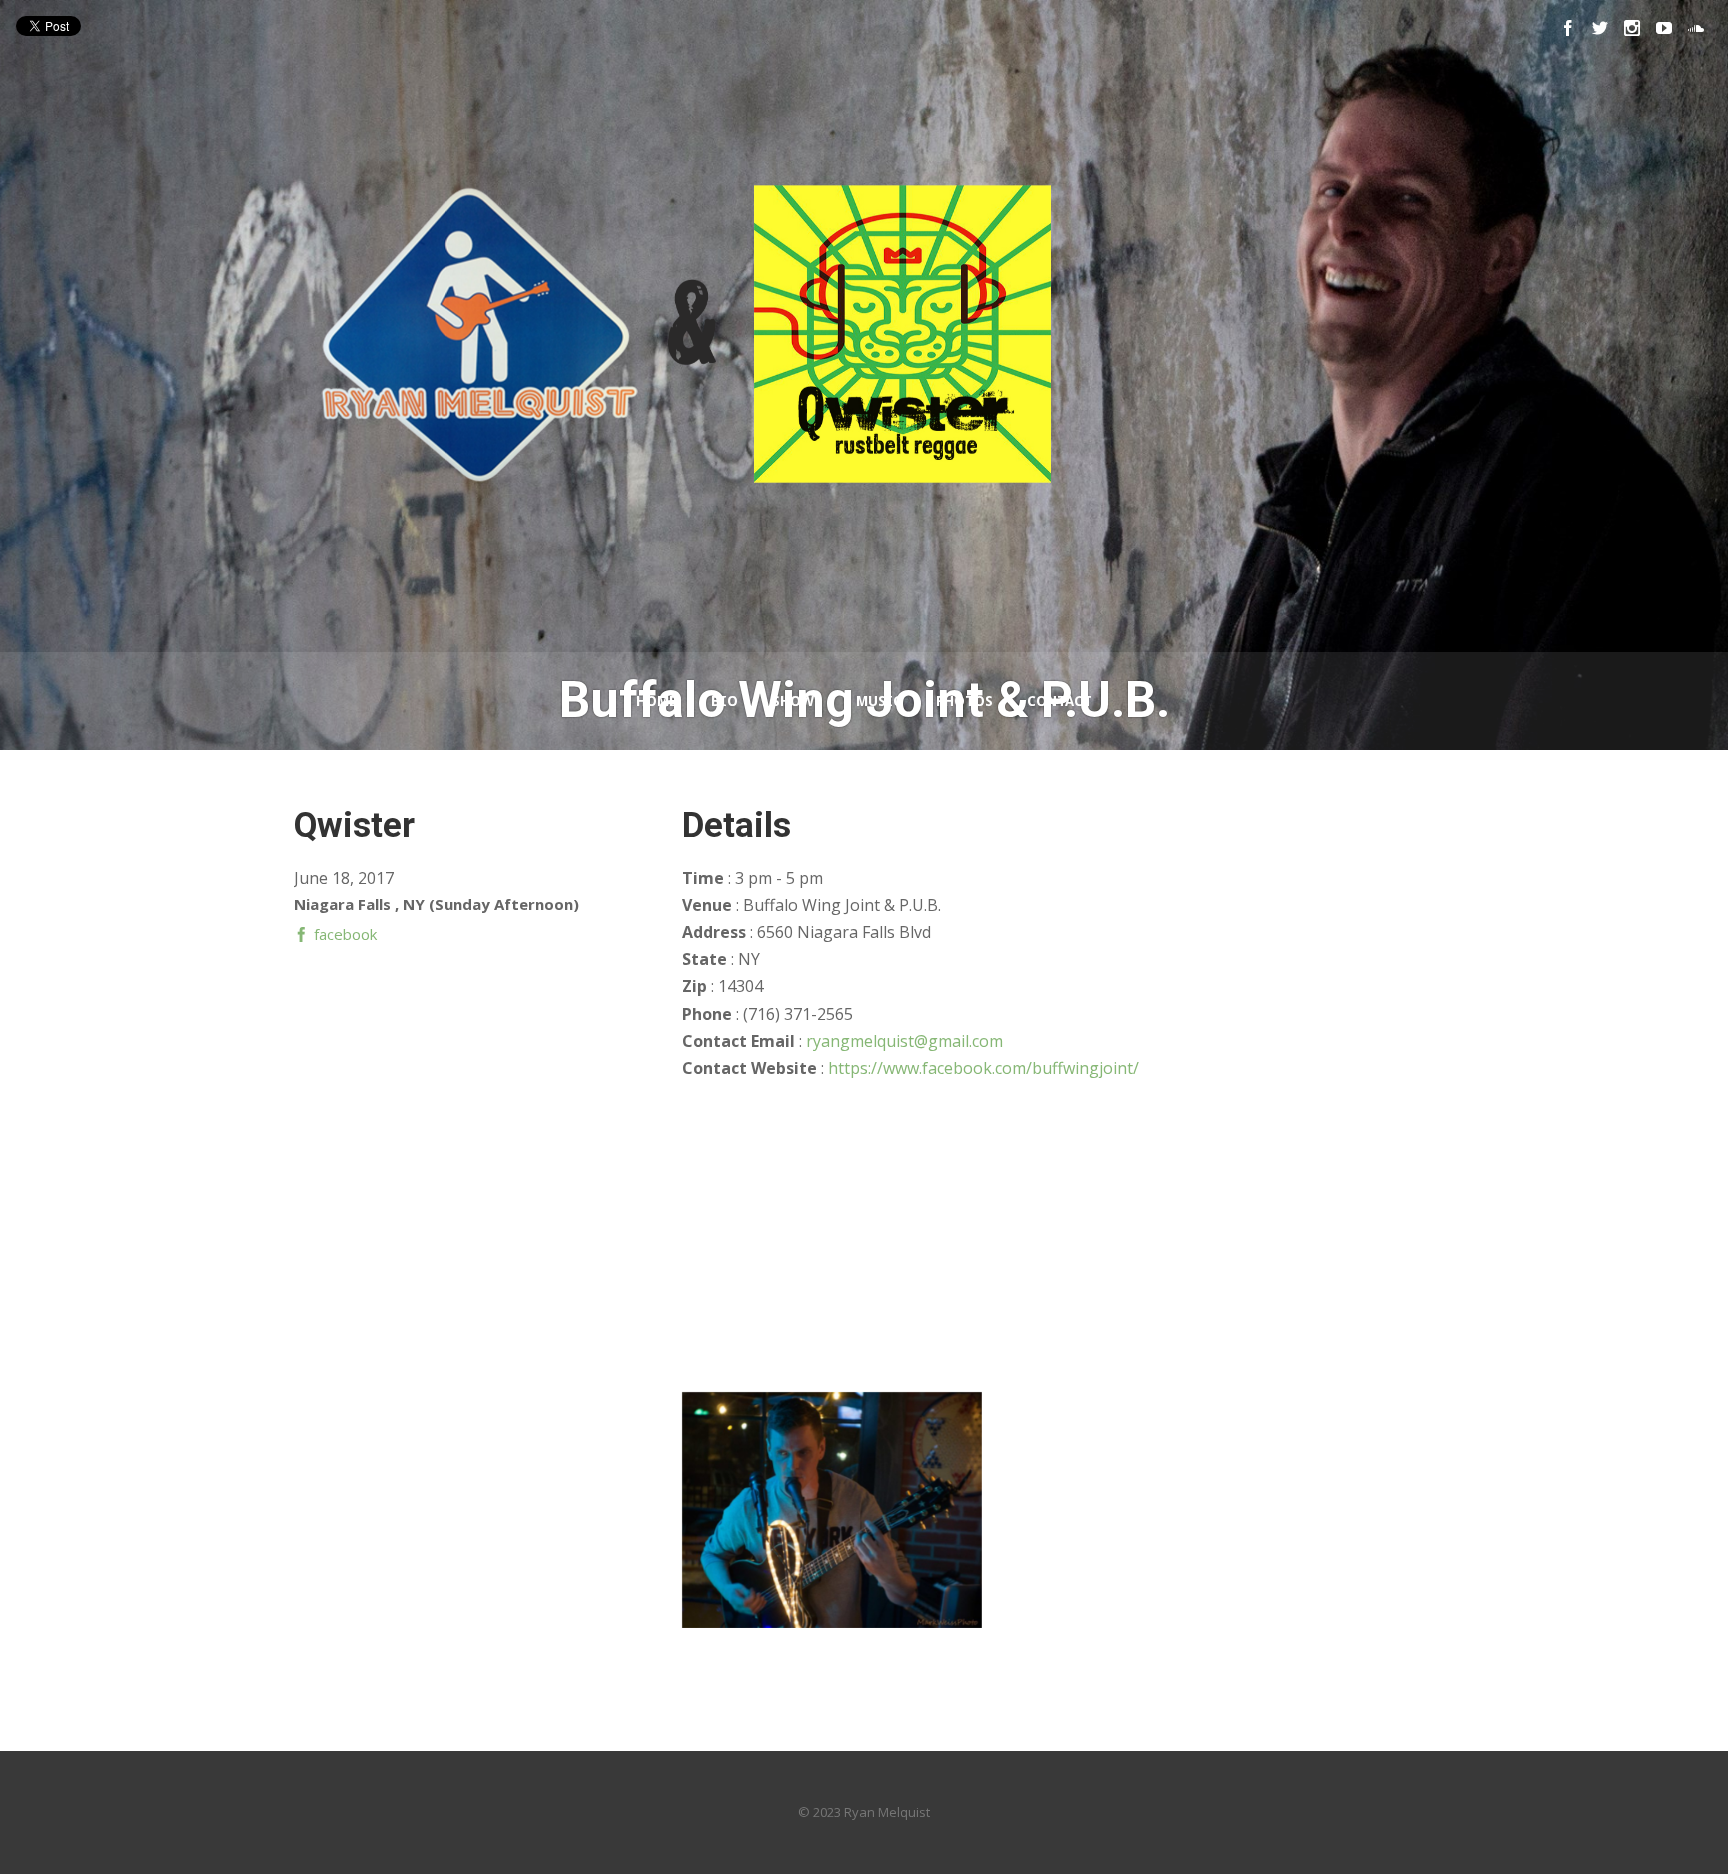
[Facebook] (1568, 28)
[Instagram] (1632, 28)
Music (879, 701)
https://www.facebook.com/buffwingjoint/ (983, 1068)
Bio (724, 701)
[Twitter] (1600, 28)
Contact (1059, 701)
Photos (964, 701)
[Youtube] (1664, 28)
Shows (797, 701)
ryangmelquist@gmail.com (904, 1041)
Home (656, 701)
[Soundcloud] (1696, 28)
